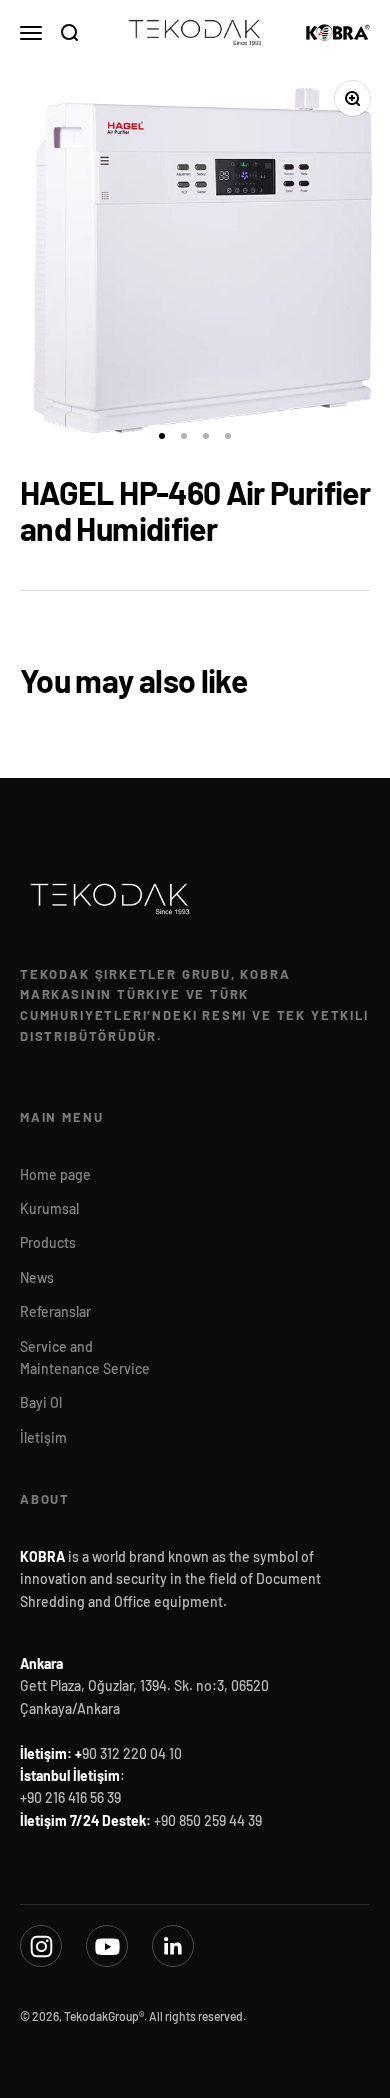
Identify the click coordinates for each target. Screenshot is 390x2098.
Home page (55, 1174)
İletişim (43, 1437)
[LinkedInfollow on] (173, 1946)
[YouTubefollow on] (107, 1946)
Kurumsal (49, 1208)
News (37, 1277)
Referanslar (55, 1311)
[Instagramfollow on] (41, 1946)
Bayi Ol (41, 1402)
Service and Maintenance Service (85, 1357)
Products (48, 1242)
